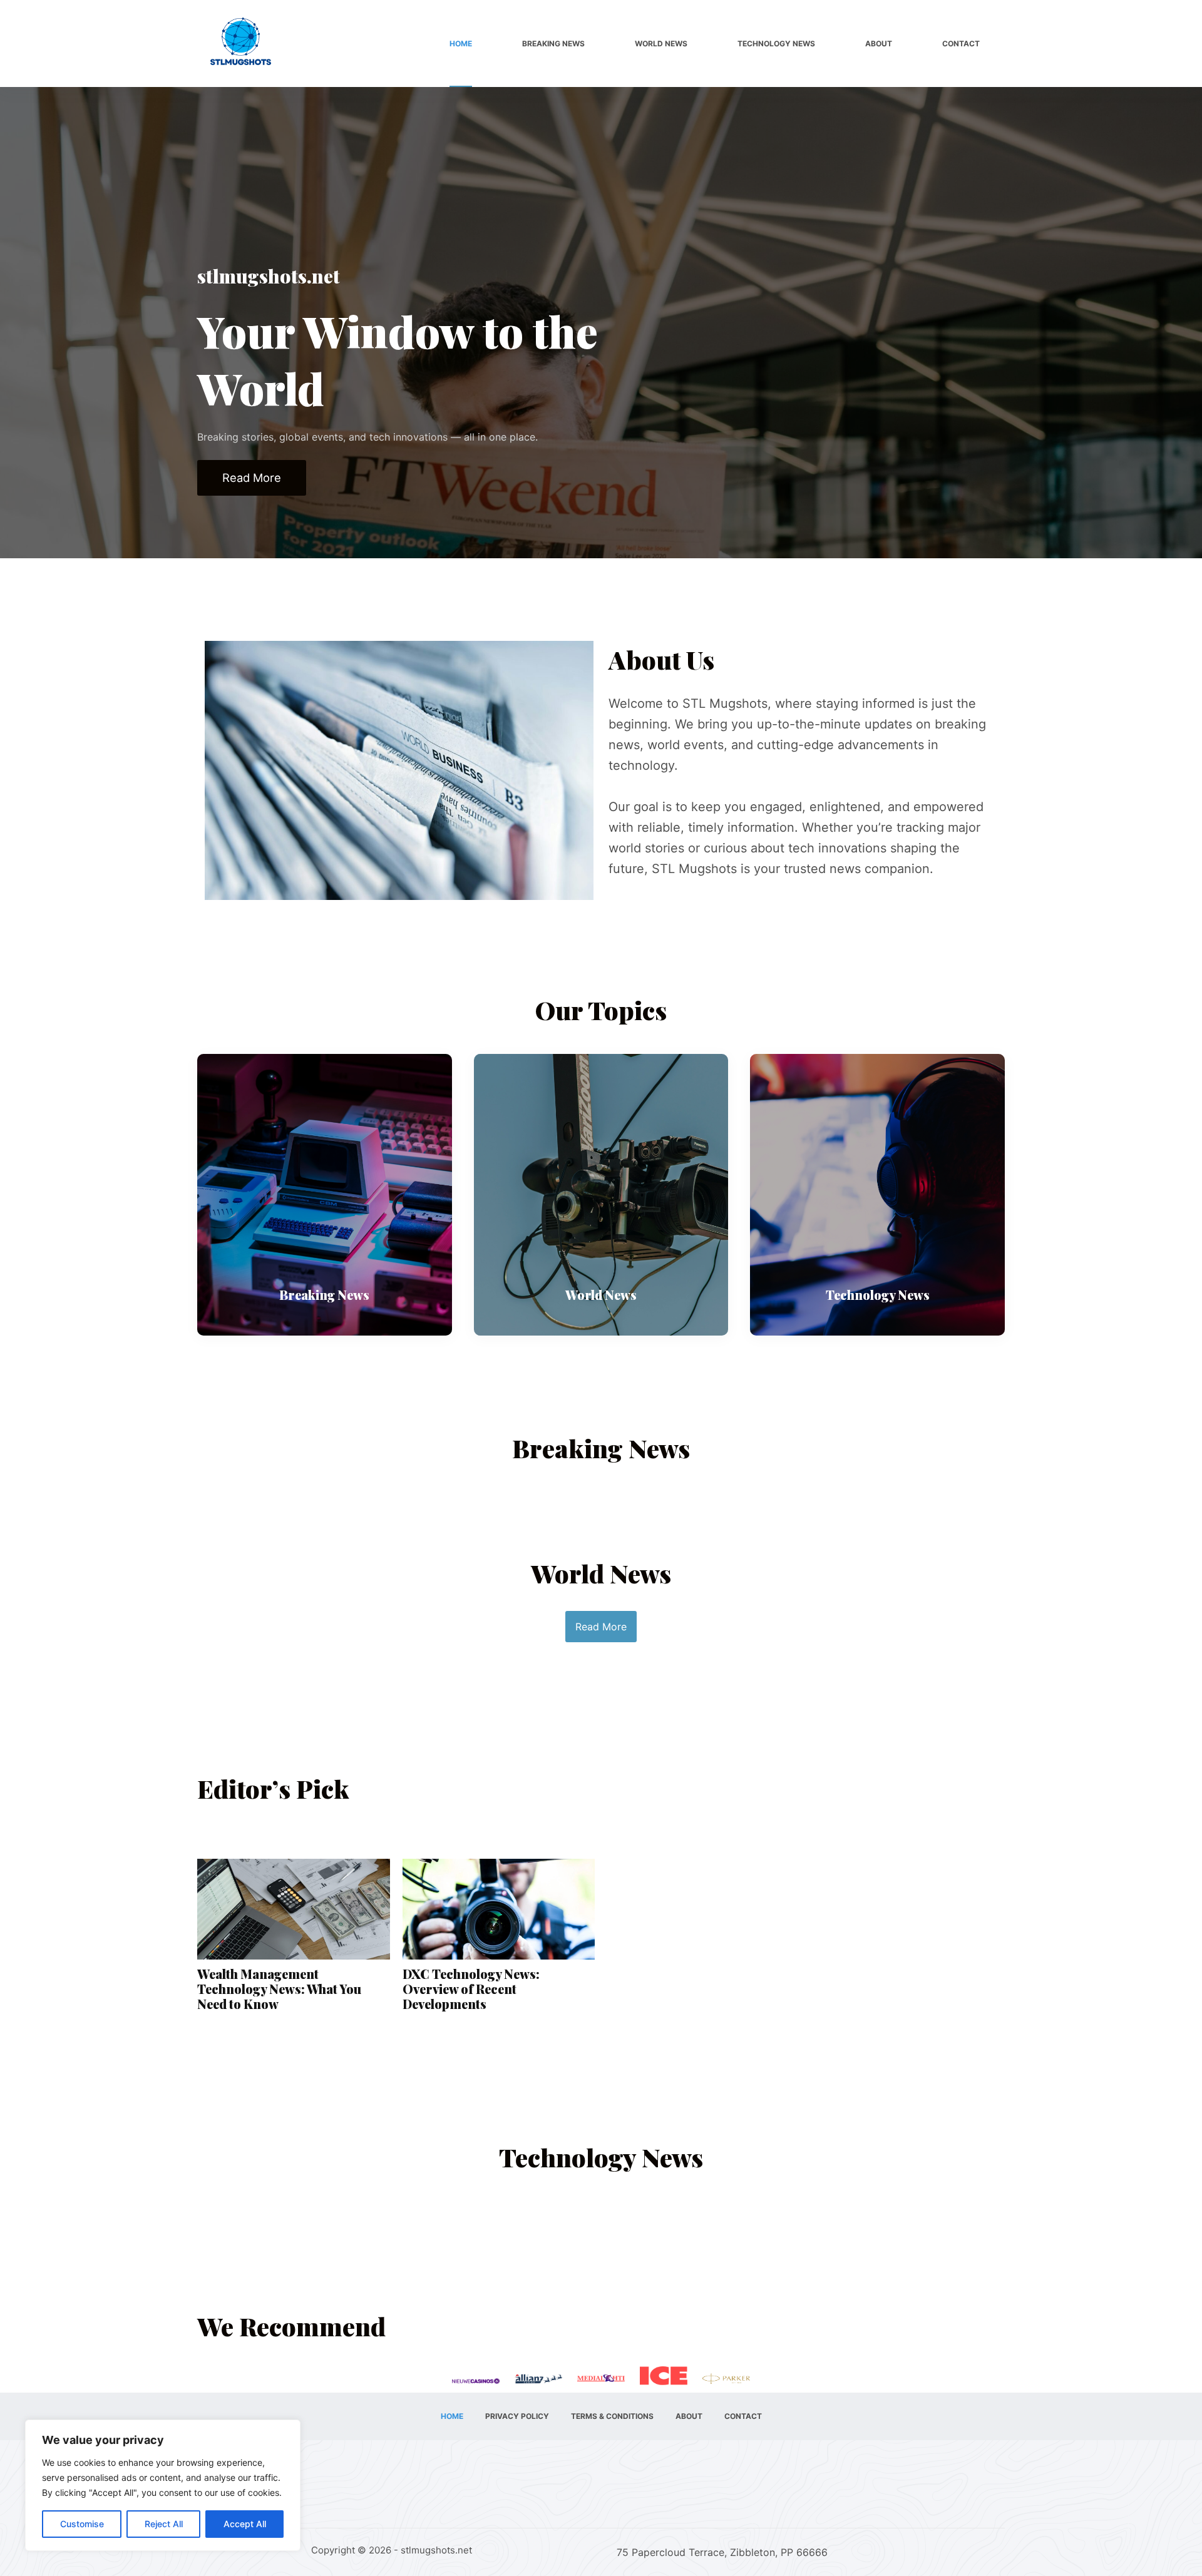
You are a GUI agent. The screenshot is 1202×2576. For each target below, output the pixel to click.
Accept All (245, 2524)
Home (461, 43)
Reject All (164, 2524)
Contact (961, 43)
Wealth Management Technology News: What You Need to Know (279, 1989)
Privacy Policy (517, 2416)
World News (661, 43)
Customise (82, 2524)
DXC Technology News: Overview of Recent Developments (471, 1989)
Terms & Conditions (612, 2416)
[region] (163, 2485)
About (879, 43)
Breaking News (553, 43)
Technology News (776, 43)
